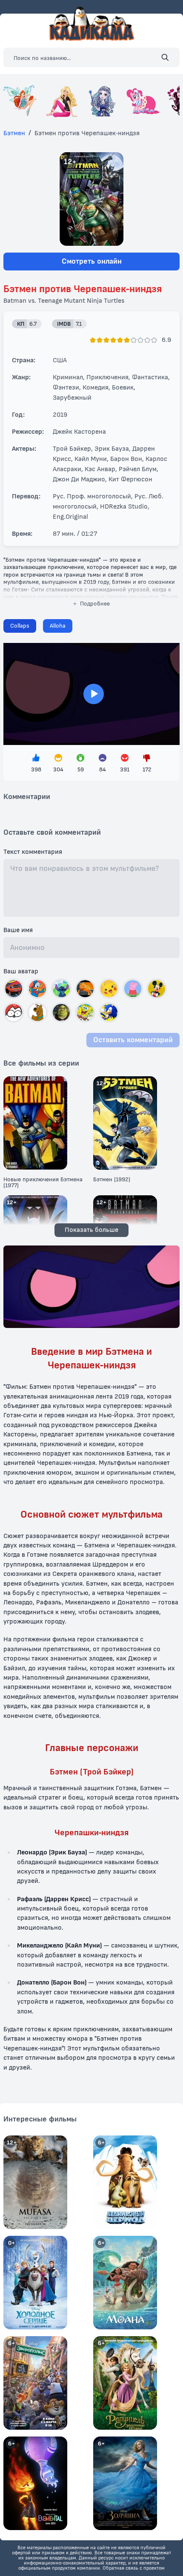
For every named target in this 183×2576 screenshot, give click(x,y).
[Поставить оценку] (93, 340)
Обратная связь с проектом (134, 2568)
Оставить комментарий (133, 1040)
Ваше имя (18, 930)
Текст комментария (33, 852)
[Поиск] (165, 57)
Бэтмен (14, 133)
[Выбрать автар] (14, 989)
